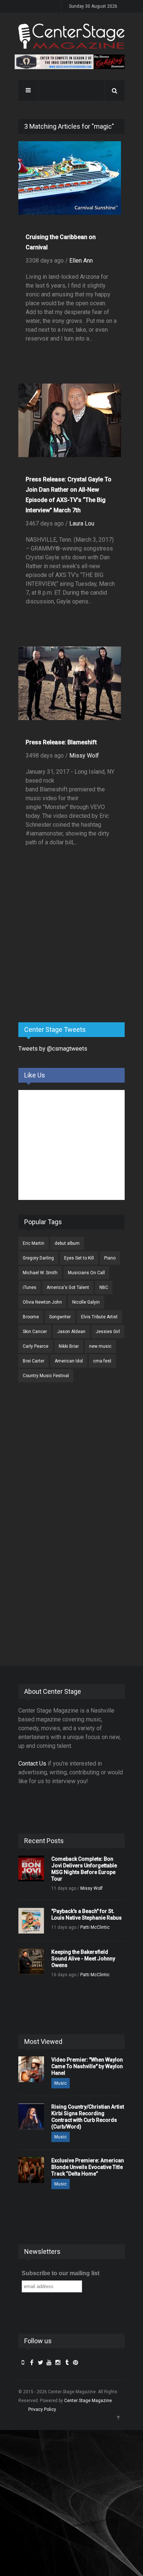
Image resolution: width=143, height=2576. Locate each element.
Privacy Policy (42, 2409)
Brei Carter (34, 1361)
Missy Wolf (84, 756)
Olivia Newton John (42, 1302)
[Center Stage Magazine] (71, 36)
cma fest (102, 1361)
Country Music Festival (46, 1376)
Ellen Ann (81, 261)
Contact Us (32, 1763)
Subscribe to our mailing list (60, 2273)
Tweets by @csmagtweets (53, 1049)
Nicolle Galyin (86, 1302)
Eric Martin (34, 1243)
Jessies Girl (108, 1332)
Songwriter (60, 1317)
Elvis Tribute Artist (99, 1317)
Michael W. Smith (40, 1273)
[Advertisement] (73, 959)
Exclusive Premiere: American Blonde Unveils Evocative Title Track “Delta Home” (88, 2167)
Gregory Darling (38, 1258)
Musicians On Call (86, 1273)
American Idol (69, 1361)
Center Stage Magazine (88, 2401)
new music (100, 1346)
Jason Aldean (71, 1332)
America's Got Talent (68, 1287)
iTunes (30, 1287)
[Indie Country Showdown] (70, 62)
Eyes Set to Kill (79, 1258)
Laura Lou (82, 523)
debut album (67, 1243)
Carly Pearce (36, 1346)
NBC (104, 1287)
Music (60, 2083)
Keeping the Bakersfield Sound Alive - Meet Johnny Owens (83, 1959)
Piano (110, 1258)
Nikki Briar (69, 1346)
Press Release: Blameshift (61, 742)
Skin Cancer (35, 1332)
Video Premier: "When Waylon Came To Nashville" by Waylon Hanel (87, 2066)
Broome (31, 1317)
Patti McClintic (95, 1927)
